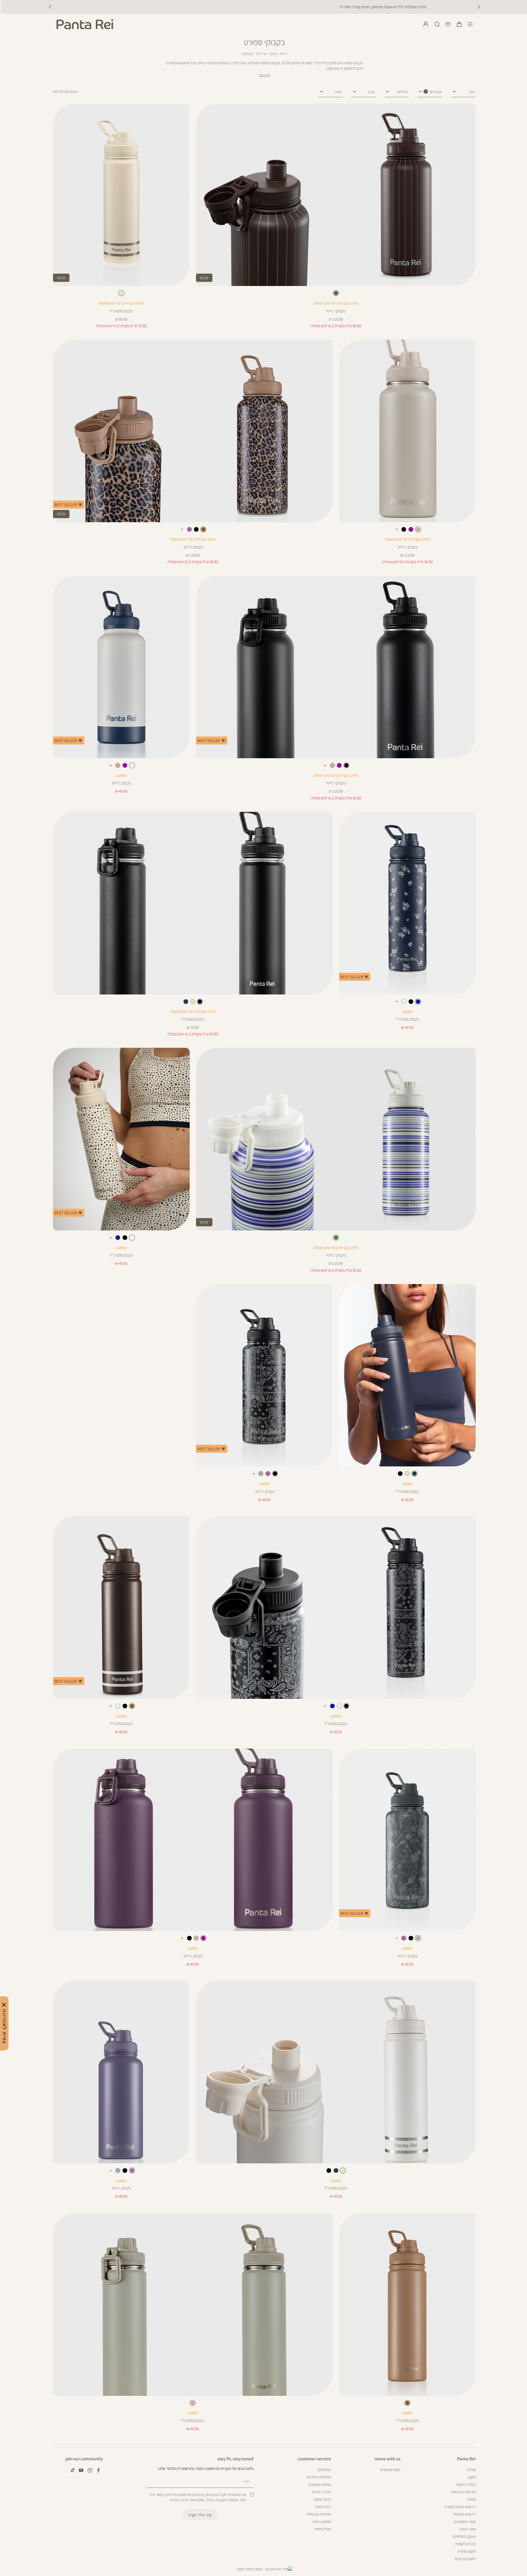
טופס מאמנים (390, 2470)
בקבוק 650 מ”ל (121, 311)
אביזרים (262, 54)
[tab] (430, 92)
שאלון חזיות (323, 2529)
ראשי (283, 54)
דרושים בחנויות (465, 2514)
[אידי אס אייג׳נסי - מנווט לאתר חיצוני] (264, 2569)
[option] (336, 293)
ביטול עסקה (322, 2499)
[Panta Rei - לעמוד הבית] (85, 24)
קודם (50, 7)
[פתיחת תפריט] (470, 24)
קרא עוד (264, 75)
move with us (388, 2459)
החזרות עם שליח (319, 2514)
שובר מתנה (467, 2529)
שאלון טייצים (322, 2521)
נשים (274, 54)
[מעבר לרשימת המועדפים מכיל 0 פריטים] (448, 24)
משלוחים (324, 2470)
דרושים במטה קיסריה (460, 2507)
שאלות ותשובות (320, 2484)
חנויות (471, 2499)
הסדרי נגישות (466, 2484)
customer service (314, 2459)
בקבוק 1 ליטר (336, 311)
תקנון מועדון (467, 2551)
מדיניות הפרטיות (463, 2492)
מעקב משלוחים (464, 2536)
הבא (479, 7)
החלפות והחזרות (319, 2477)
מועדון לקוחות (465, 2544)
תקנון (472, 2477)
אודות (471, 2470)
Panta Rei (466, 2459)
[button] (459, 24)
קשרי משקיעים (465, 2521)
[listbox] (336, 294)
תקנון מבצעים (465, 2559)
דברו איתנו (323, 2507)
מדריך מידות (321, 2492)
